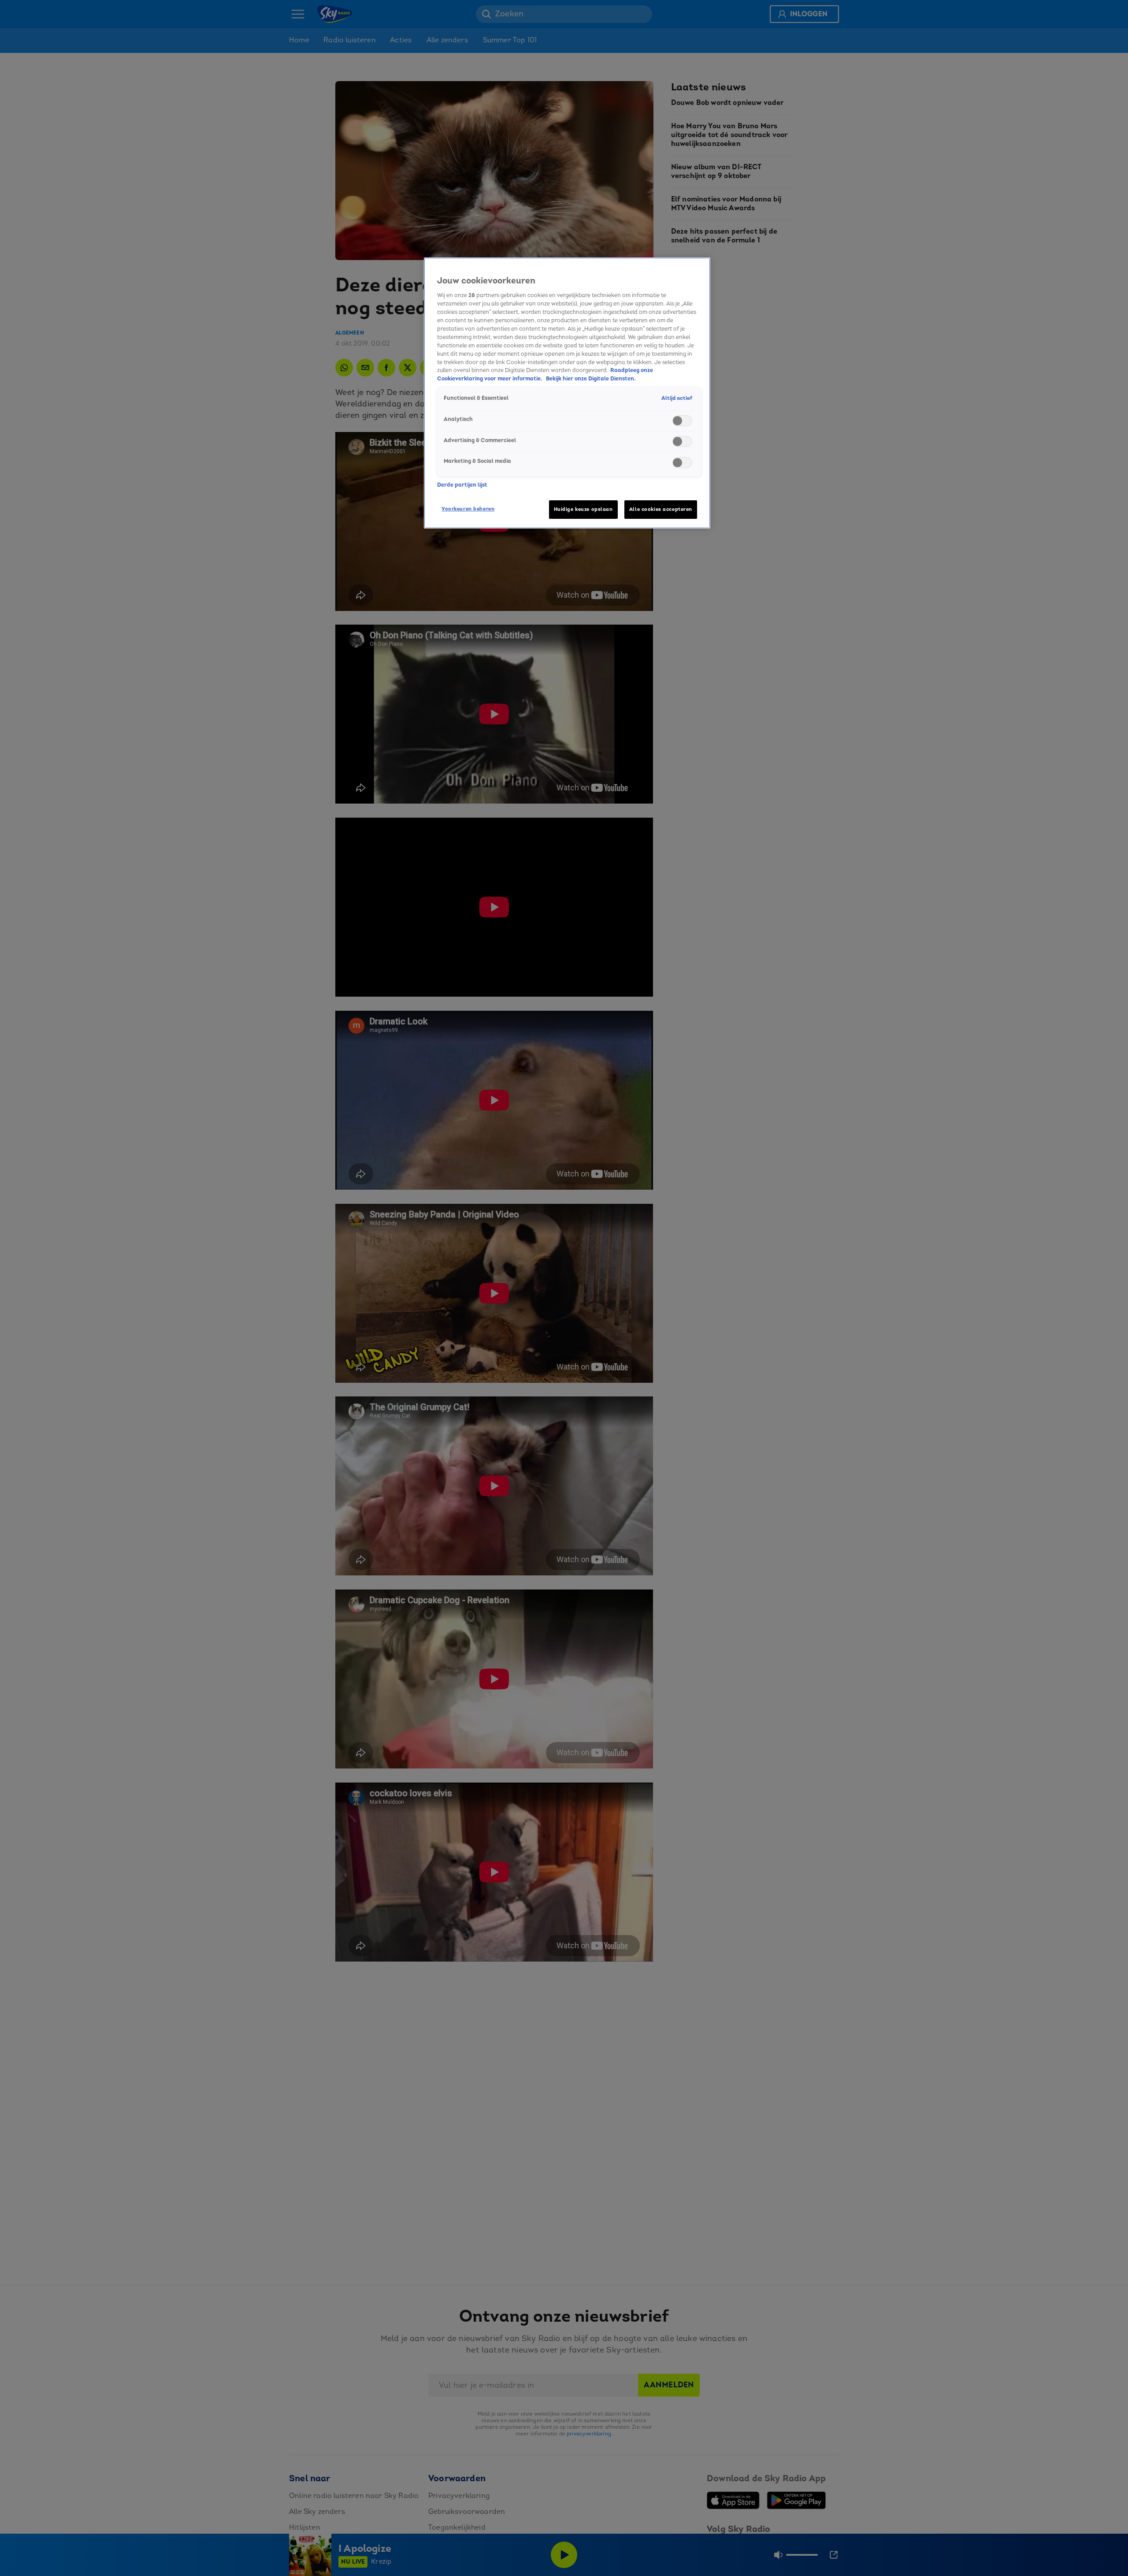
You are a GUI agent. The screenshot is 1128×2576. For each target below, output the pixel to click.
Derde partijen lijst (462, 485)
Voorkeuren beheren (468, 509)
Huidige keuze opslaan (583, 509)
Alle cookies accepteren (661, 509)
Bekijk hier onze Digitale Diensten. (591, 379)
